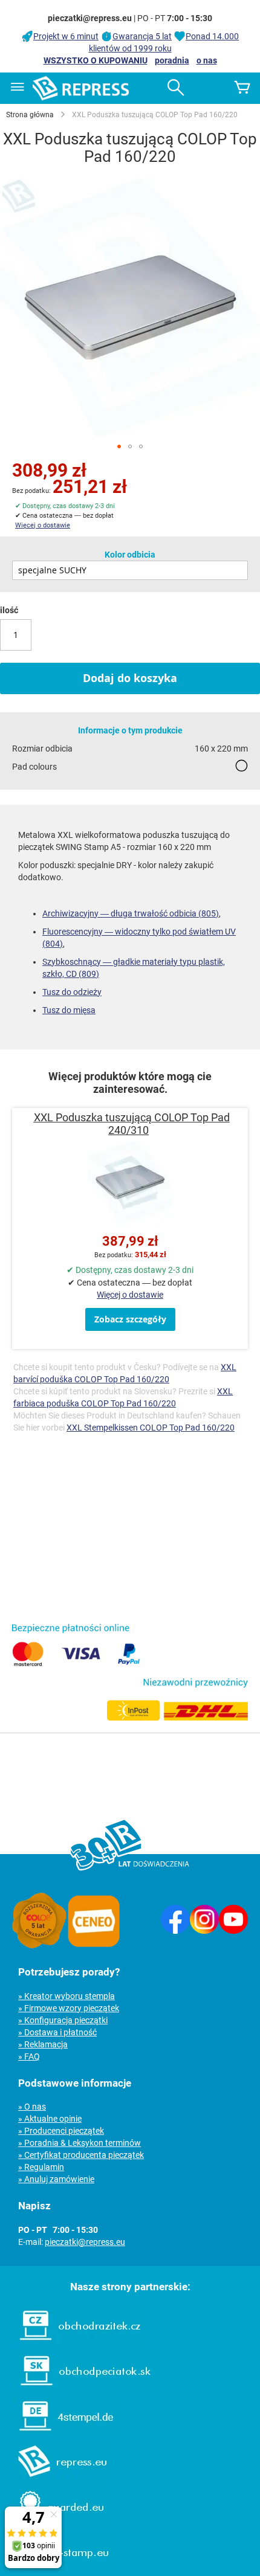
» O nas (32, 2107)
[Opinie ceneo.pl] (94, 1945)
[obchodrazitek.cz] (74, 2343)
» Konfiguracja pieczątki (63, 2020)
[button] (119, 446)
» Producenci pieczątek (61, 2131)
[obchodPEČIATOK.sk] (80, 2389)
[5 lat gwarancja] (39, 1945)
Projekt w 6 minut (66, 36)
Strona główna (30, 115)
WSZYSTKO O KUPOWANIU (96, 60)
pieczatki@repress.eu (85, 2242)
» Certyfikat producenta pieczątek (81, 2155)
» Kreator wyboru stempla (67, 1996)
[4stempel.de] (60, 2434)
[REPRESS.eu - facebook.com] (175, 1931)
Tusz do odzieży (72, 992)
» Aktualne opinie (50, 2119)
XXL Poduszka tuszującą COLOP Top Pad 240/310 (132, 1124)
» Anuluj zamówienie (56, 2179)
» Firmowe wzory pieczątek (69, 2008)
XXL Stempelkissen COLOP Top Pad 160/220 (151, 1428)
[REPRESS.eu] (56, 2479)
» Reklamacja (43, 2044)
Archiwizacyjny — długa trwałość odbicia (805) (131, 913)
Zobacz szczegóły (130, 1319)
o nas (207, 60)
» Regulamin (41, 2167)
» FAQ (29, 2056)
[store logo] (81, 88)
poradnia (172, 60)
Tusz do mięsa (69, 1010)
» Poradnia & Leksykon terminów (80, 2143)
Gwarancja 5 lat (142, 36)
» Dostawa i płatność (57, 2032)
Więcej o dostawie (43, 525)
